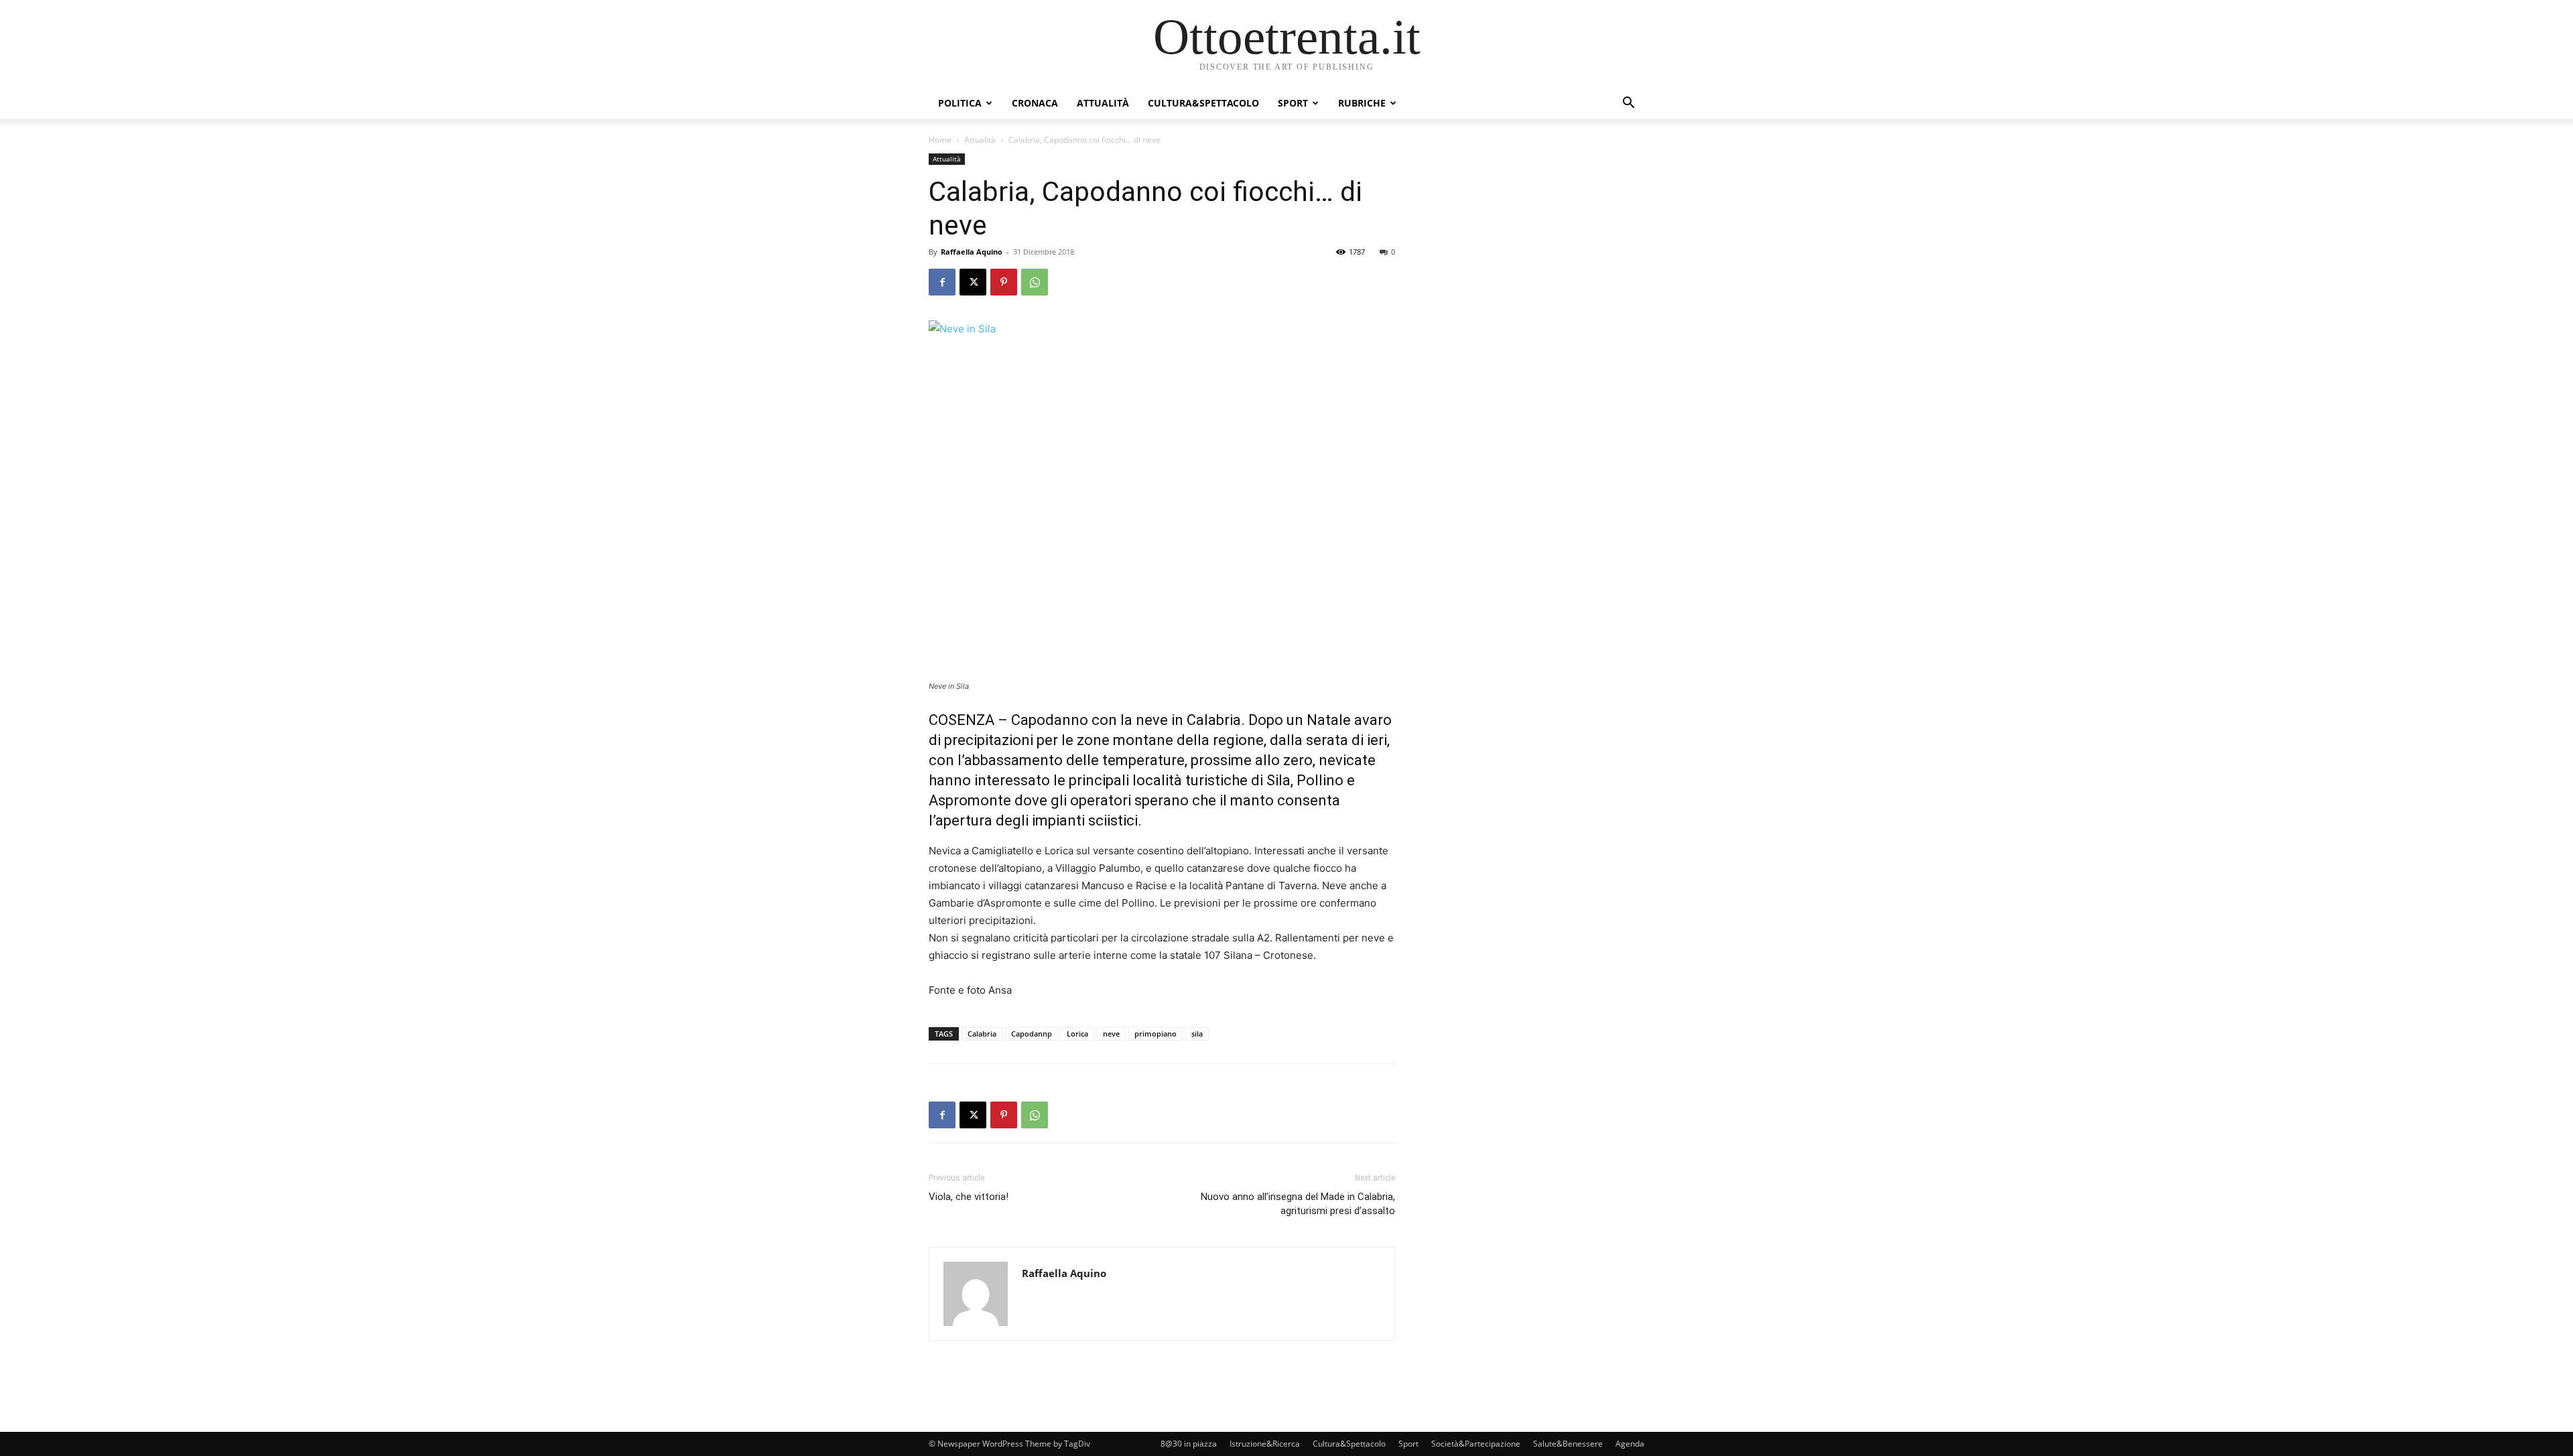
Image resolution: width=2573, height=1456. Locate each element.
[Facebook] (942, 282)
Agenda (1630, 1444)
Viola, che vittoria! (969, 1197)
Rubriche (1362, 103)
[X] (973, 282)
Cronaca (1035, 103)
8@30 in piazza (1189, 1444)
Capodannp (1032, 1034)
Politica (960, 103)
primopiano (1156, 1034)
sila (1197, 1034)
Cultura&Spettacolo (1203, 103)
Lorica (1077, 1034)
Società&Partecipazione (1476, 1444)
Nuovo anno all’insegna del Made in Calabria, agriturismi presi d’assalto (1298, 1204)
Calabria (982, 1034)
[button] (1628, 104)
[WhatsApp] (1035, 282)
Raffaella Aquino (972, 252)
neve (1111, 1034)
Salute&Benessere (1568, 1444)
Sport (1293, 103)
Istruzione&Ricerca (1265, 1444)
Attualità (1103, 103)
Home (940, 140)
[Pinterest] (1004, 282)
